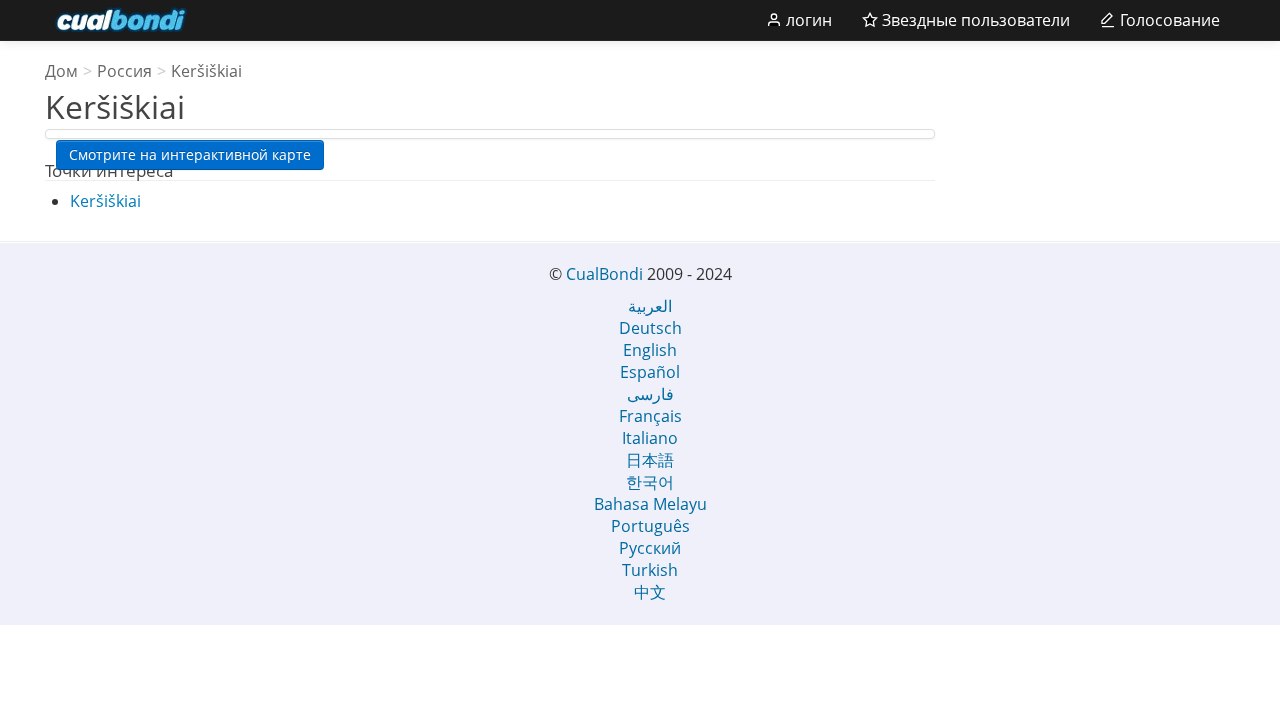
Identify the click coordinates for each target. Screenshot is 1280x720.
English (650, 350)
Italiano (650, 438)
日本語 (650, 460)
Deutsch (650, 328)
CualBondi (604, 274)
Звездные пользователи (974, 20)
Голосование (1168, 20)
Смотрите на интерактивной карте (190, 154)
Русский (650, 548)
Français (650, 416)
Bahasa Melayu (650, 504)
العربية (650, 306)
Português (650, 526)
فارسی (650, 394)
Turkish (650, 570)
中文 (650, 592)
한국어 (650, 482)
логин (807, 20)
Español (650, 372)
